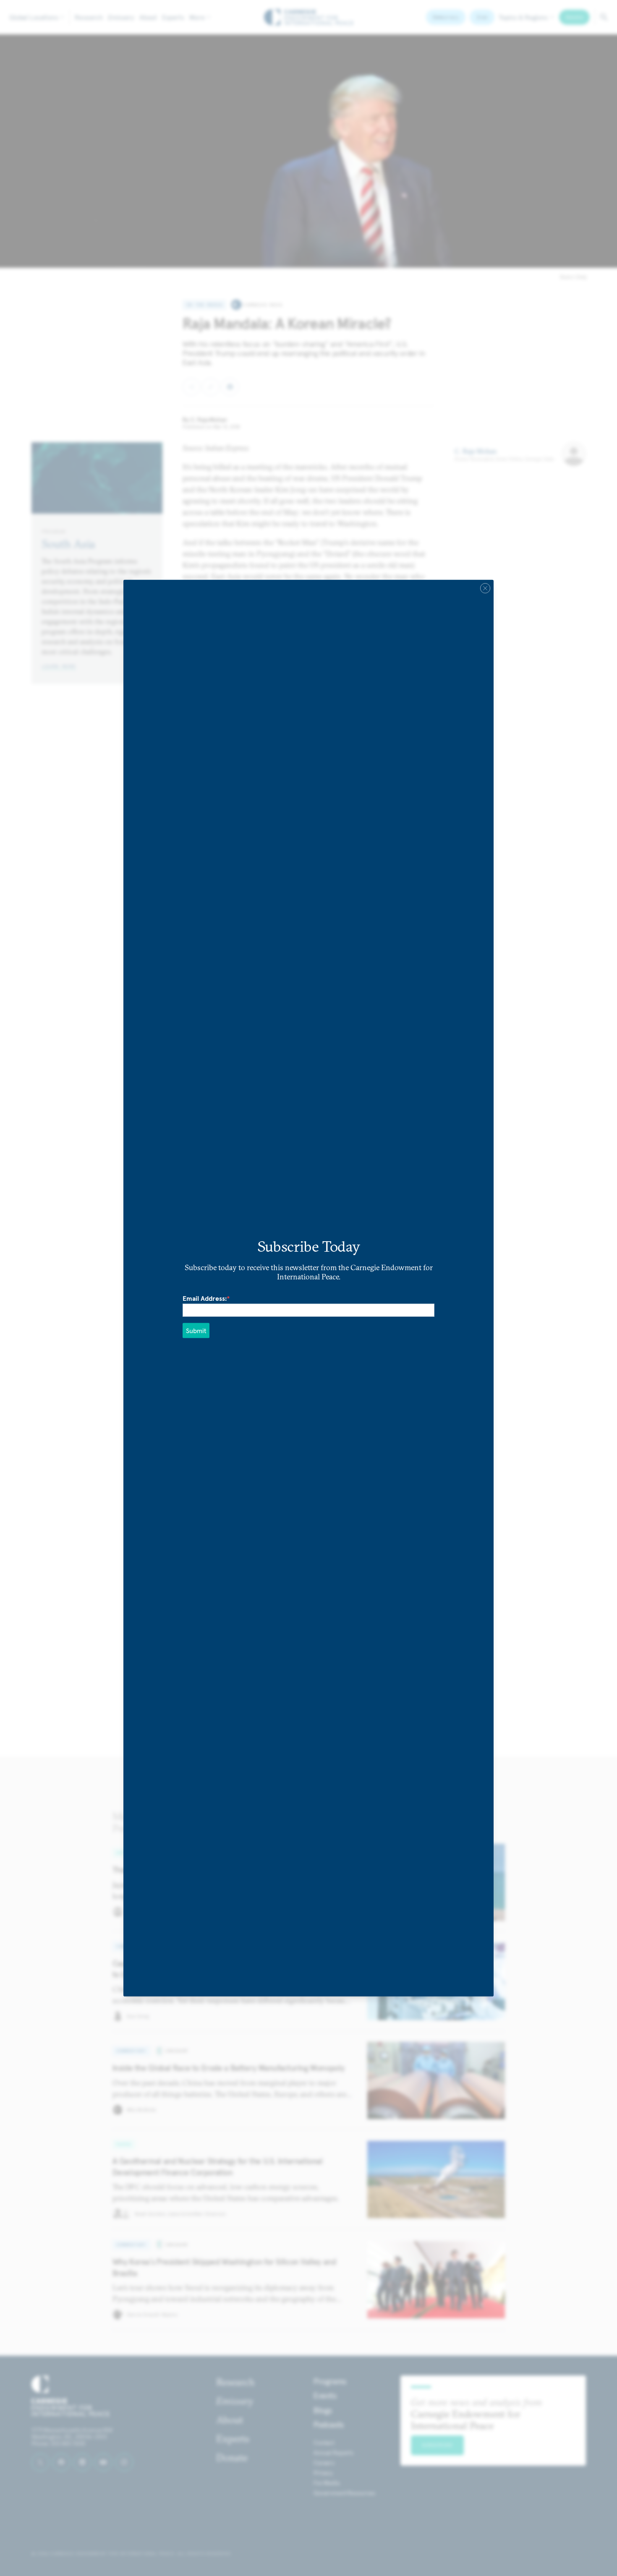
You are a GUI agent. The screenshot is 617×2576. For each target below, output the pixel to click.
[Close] (485, 588)
